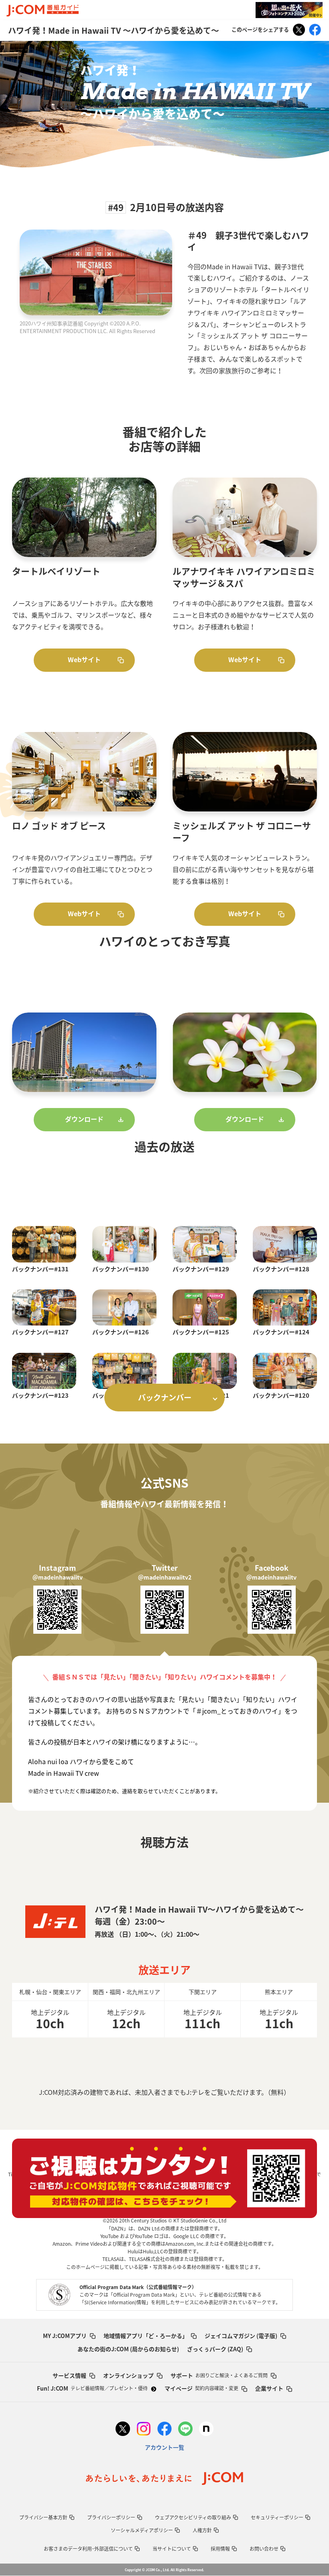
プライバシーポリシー (111, 2517)
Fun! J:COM (92, 2388)
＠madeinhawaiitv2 (165, 1577)
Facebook (315, 30)
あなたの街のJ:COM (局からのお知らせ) (128, 2349)
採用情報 (220, 2549)
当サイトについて (172, 2549)
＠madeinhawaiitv (58, 1577)
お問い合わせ (264, 2549)
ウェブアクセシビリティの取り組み (193, 2517)
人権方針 (202, 2530)
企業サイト (269, 2388)
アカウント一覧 (164, 2447)
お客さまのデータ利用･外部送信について (88, 2549)
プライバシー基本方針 (43, 2517)
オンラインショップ (128, 2375)
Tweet (299, 30)
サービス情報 (69, 2375)
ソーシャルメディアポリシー (142, 2530)
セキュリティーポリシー (277, 2517)
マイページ (201, 2388)
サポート (219, 2375)
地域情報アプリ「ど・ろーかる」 (146, 2336)
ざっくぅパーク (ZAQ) (215, 2349)
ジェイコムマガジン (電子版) (241, 2336)
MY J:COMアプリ (65, 2336)
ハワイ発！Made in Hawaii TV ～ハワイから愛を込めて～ (114, 30)
